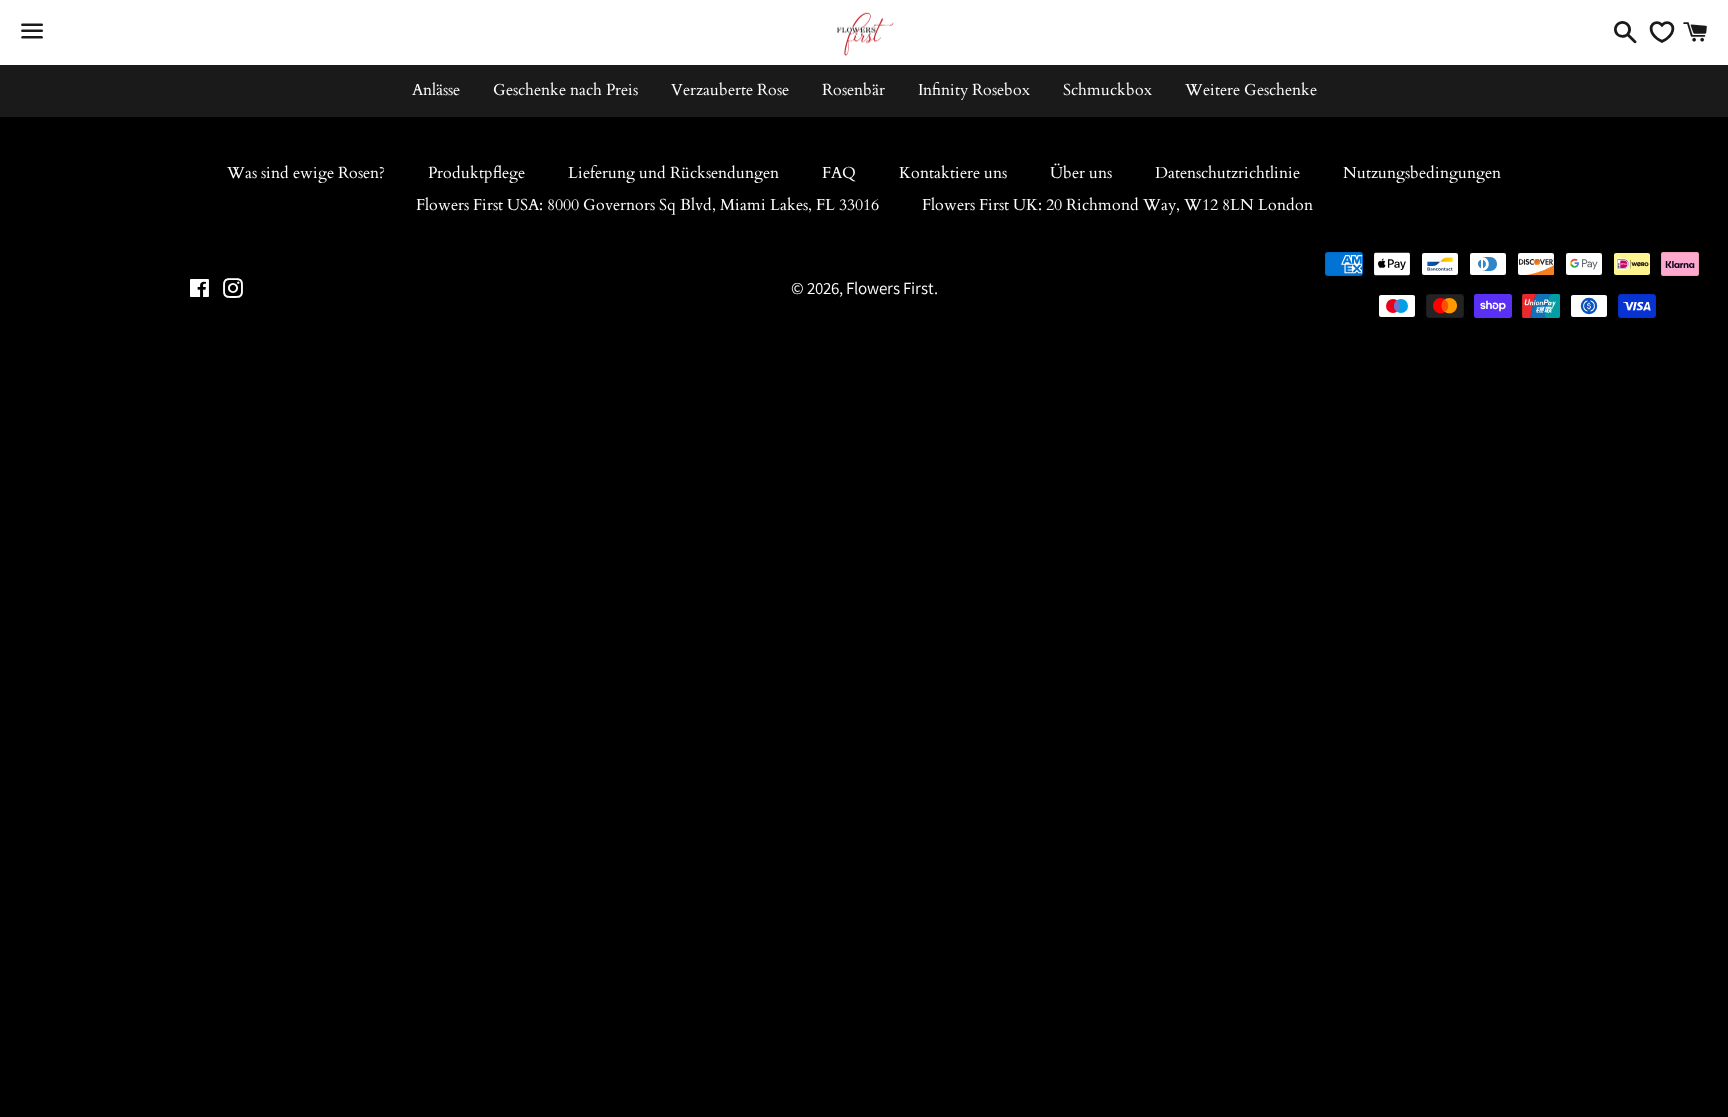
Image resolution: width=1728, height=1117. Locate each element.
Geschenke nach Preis (565, 90)
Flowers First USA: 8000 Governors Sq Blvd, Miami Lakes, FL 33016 (647, 205)
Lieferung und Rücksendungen (673, 173)
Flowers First (890, 288)
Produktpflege (476, 173)
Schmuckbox (1107, 90)
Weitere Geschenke (1251, 90)
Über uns (1081, 173)
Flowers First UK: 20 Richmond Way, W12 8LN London (1117, 205)
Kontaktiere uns (953, 173)
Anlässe (436, 90)
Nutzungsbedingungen (1422, 173)
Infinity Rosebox (974, 90)
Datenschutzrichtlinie (1227, 173)
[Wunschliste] (1657, 32)
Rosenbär (853, 90)
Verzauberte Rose (730, 90)
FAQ (839, 173)
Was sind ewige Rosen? (306, 173)
